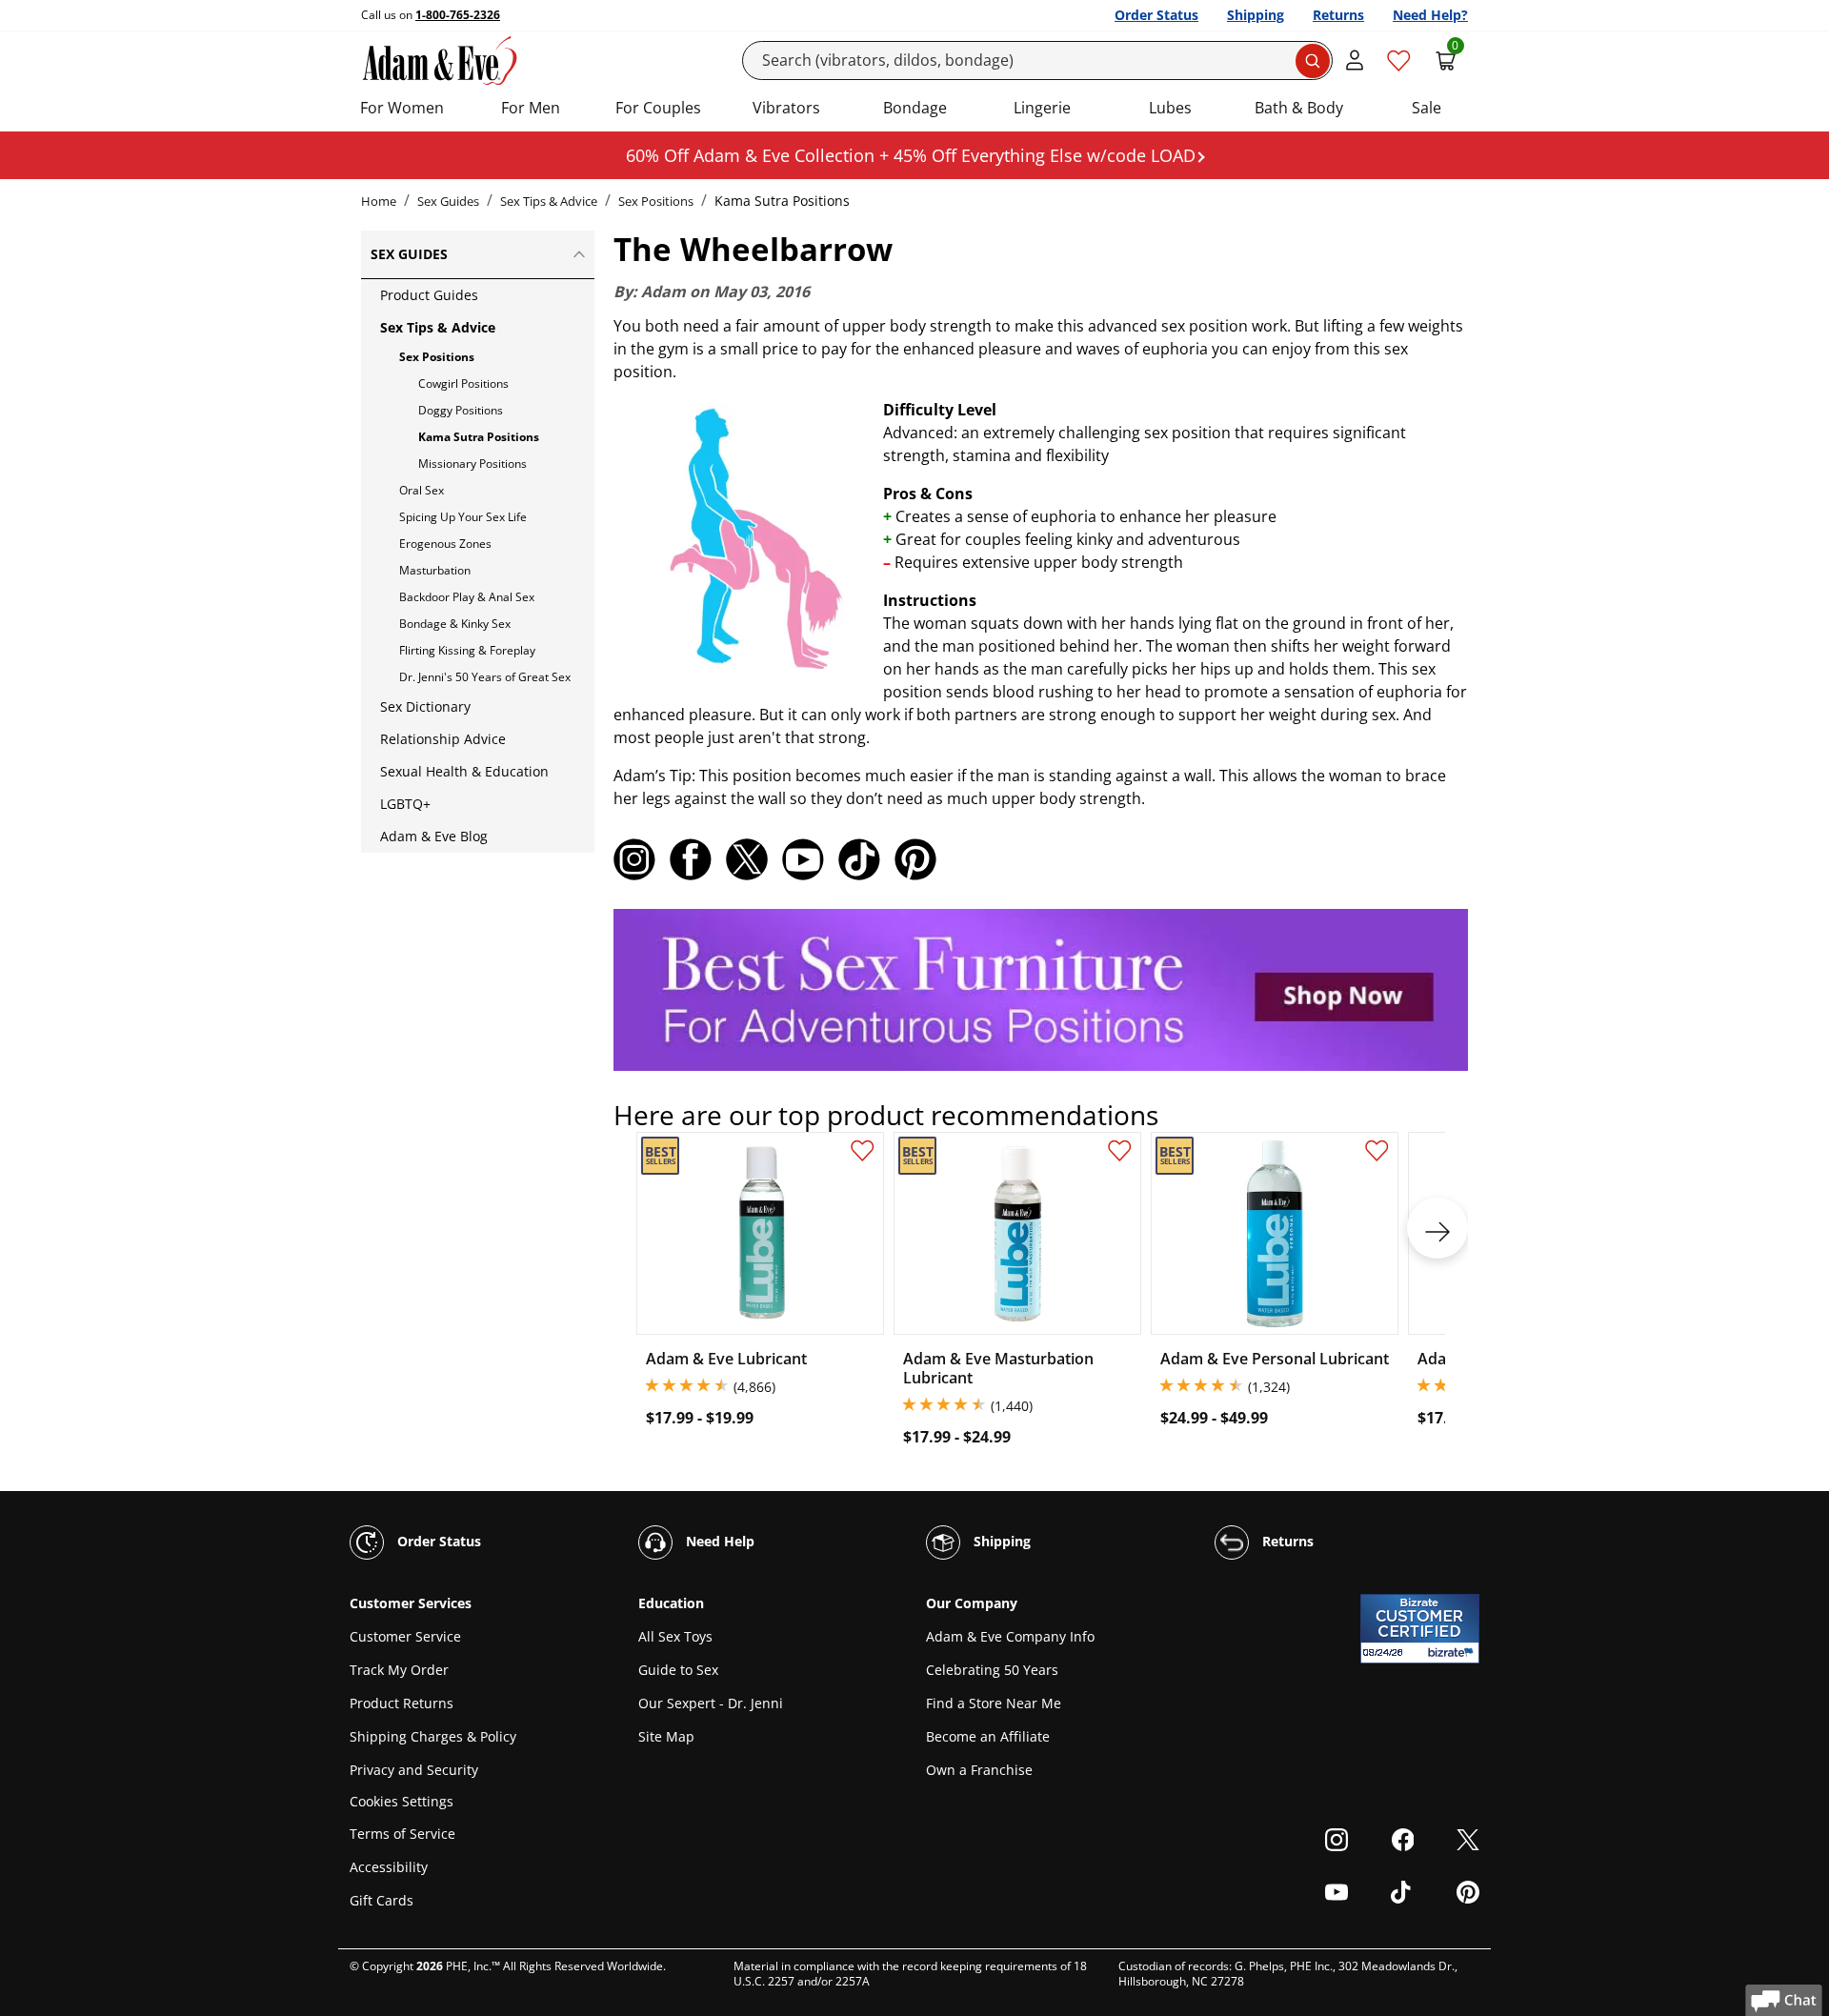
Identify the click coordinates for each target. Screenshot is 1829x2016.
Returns (1338, 15)
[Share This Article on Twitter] (747, 859)
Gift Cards (382, 1900)
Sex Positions (656, 201)
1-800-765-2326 (458, 15)
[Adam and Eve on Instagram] (634, 859)
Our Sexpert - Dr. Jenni (711, 1703)
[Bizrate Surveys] (1453, 1653)
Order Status (1156, 15)
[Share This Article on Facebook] (691, 859)
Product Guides (429, 295)
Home (379, 201)
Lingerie (1042, 108)
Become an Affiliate (988, 1736)
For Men (531, 108)
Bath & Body (1299, 108)
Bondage (915, 108)
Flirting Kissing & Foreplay (467, 650)
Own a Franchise (979, 1770)
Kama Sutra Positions (479, 437)
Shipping (1256, 15)
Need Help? (1430, 15)
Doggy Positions (461, 410)
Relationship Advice (443, 739)
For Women (402, 108)
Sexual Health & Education (464, 771)
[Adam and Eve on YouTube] (803, 859)
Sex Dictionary (425, 706)
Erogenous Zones (445, 544)
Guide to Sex (678, 1670)
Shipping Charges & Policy (433, 1736)
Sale (1427, 108)
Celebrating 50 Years (992, 1670)
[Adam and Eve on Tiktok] (859, 859)
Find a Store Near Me (994, 1703)
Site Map (666, 1736)
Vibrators (786, 108)
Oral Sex (422, 490)
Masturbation (435, 570)
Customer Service (405, 1636)
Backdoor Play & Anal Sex (467, 597)
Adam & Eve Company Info (1010, 1636)
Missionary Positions (472, 464)
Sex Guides (448, 201)
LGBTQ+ (405, 804)
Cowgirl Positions (463, 383)
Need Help (718, 1541)
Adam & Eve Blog (434, 836)
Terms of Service (402, 1834)
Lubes (1170, 108)
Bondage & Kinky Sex (455, 624)
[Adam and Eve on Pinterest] (915, 859)
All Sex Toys (675, 1636)
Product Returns (402, 1703)
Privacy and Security (414, 1770)
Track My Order (399, 1670)
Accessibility (389, 1867)
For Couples (658, 108)
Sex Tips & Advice (549, 201)
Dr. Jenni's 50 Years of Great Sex (485, 677)
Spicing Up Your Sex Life (463, 517)
